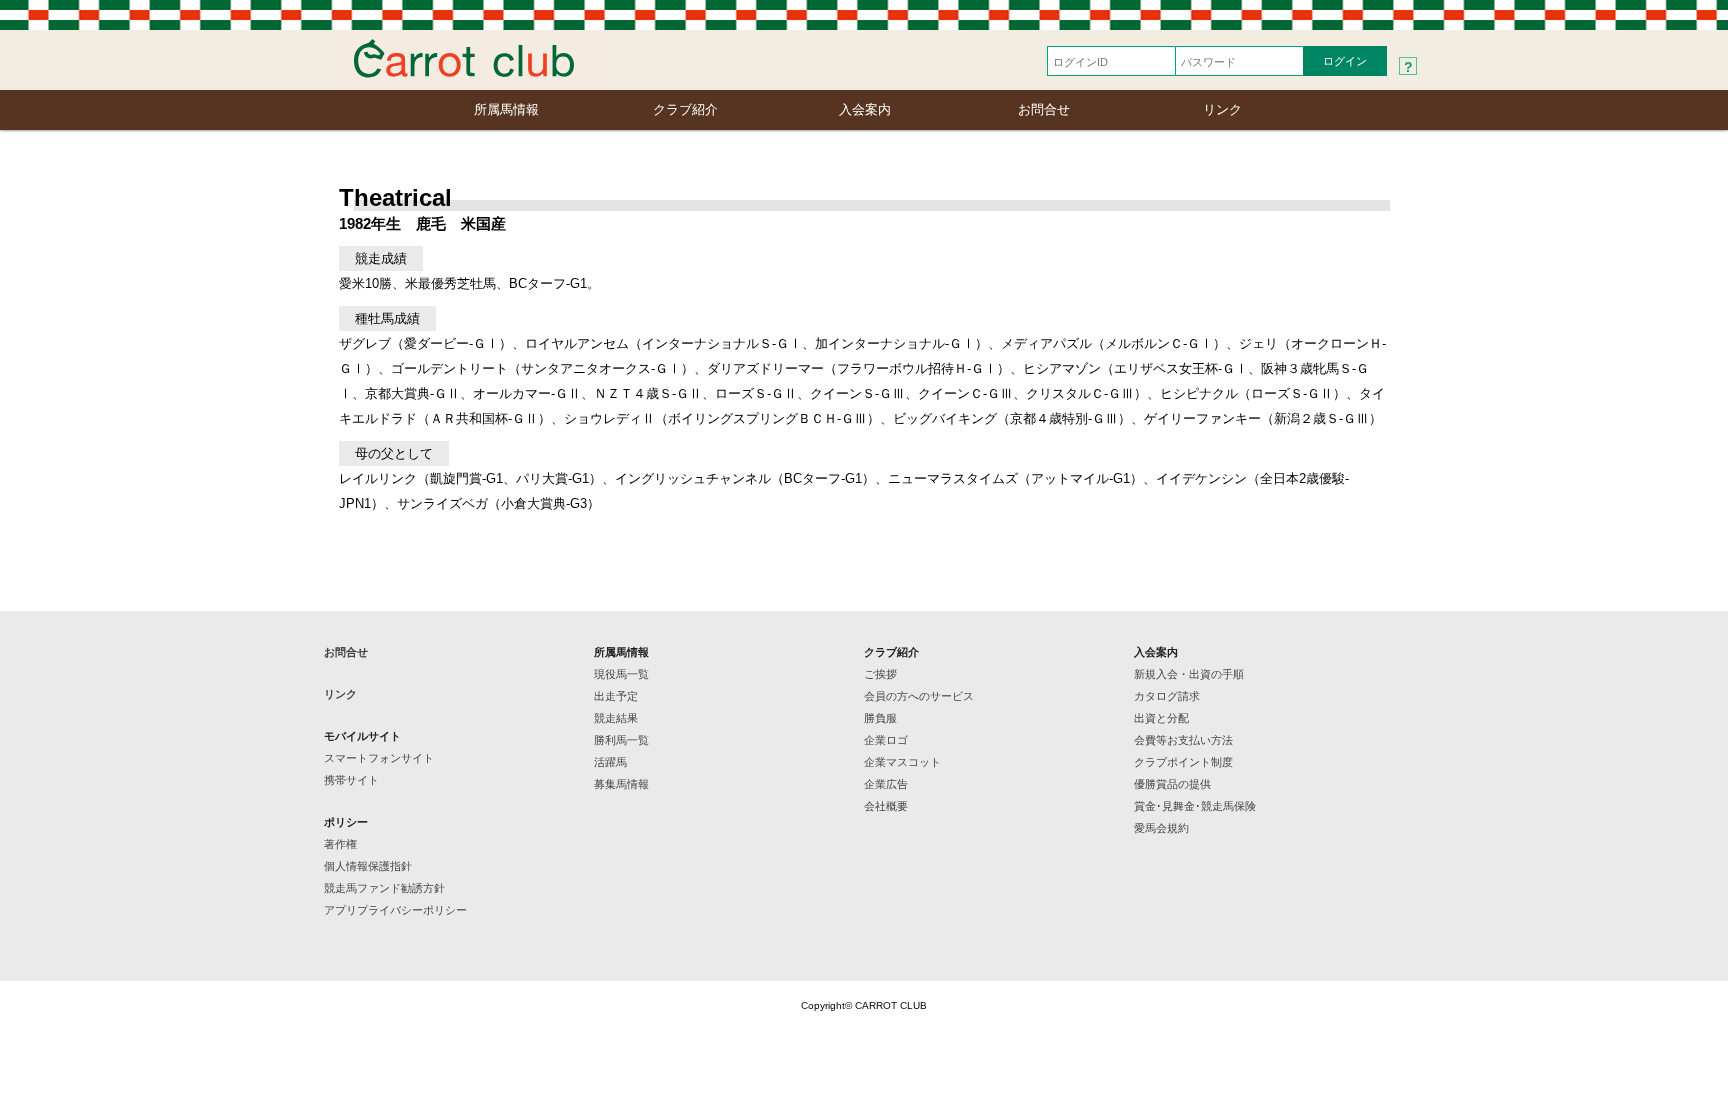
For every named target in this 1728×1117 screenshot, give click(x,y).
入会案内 (865, 109)
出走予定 (616, 696)
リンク (1222, 109)
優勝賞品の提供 (1172, 784)
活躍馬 (610, 762)
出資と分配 (1161, 718)
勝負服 (880, 718)
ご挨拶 (880, 674)
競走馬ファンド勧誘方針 (384, 888)
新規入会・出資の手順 (1189, 674)
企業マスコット (902, 762)
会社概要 (886, 806)
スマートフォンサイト (379, 758)
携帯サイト (351, 780)
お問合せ (1044, 109)
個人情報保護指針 (368, 866)
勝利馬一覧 (621, 740)
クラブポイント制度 (1183, 762)
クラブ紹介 (685, 109)
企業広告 (886, 784)
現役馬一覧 (621, 674)
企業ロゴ (886, 740)
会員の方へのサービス (919, 696)
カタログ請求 (1167, 696)
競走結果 (616, 718)
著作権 (340, 844)
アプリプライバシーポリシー (395, 910)
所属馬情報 (506, 109)
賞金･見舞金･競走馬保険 (1195, 806)
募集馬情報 (621, 784)
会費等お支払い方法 (1183, 740)
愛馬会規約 (1161, 828)
